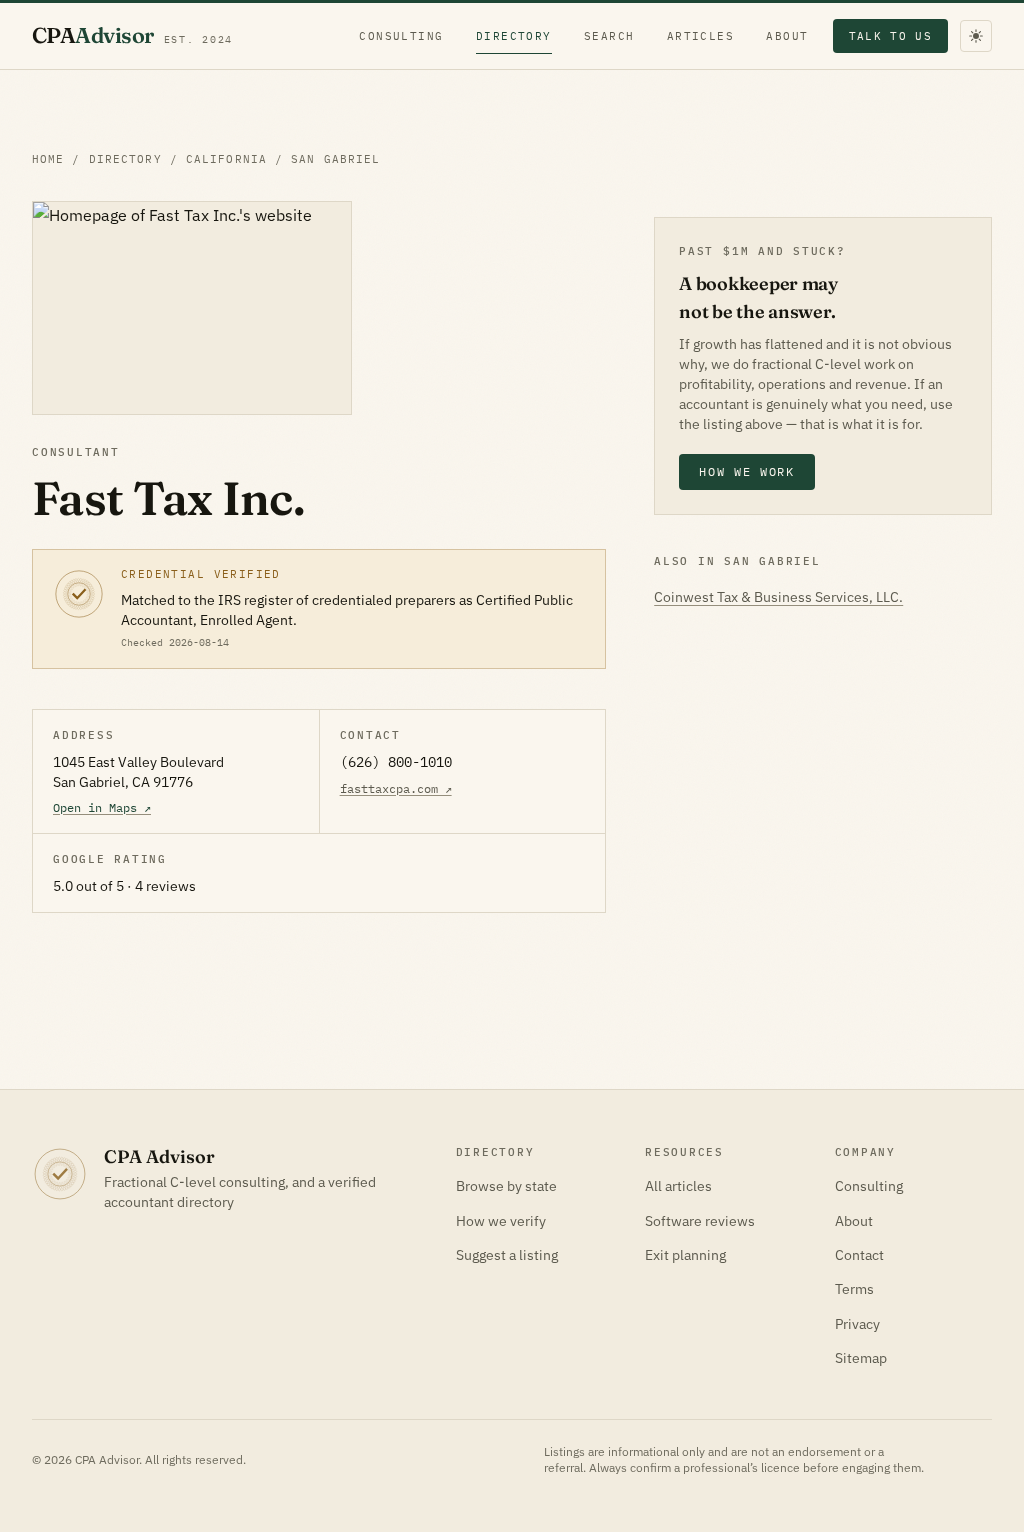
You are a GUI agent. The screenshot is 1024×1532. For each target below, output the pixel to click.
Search (609, 36)
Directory (514, 36)
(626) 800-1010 (396, 762)
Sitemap (861, 1358)
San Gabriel (335, 159)
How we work (746, 471)
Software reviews (700, 1221)
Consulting (401, 36)
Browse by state (506, 1186)
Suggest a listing (507, 1255)
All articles (678, 1186)
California (226, 159)
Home (48, 159)
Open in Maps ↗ (102, 807)
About (787, 36)
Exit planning (685, 1255)
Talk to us (890, 36)
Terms (854, 1289)
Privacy (857, 1324)
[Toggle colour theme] (976, 36)
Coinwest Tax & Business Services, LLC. (778, 597)
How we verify (501, 1221)
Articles (701, 36)
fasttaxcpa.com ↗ (396, 788)
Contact (859, 1255)
